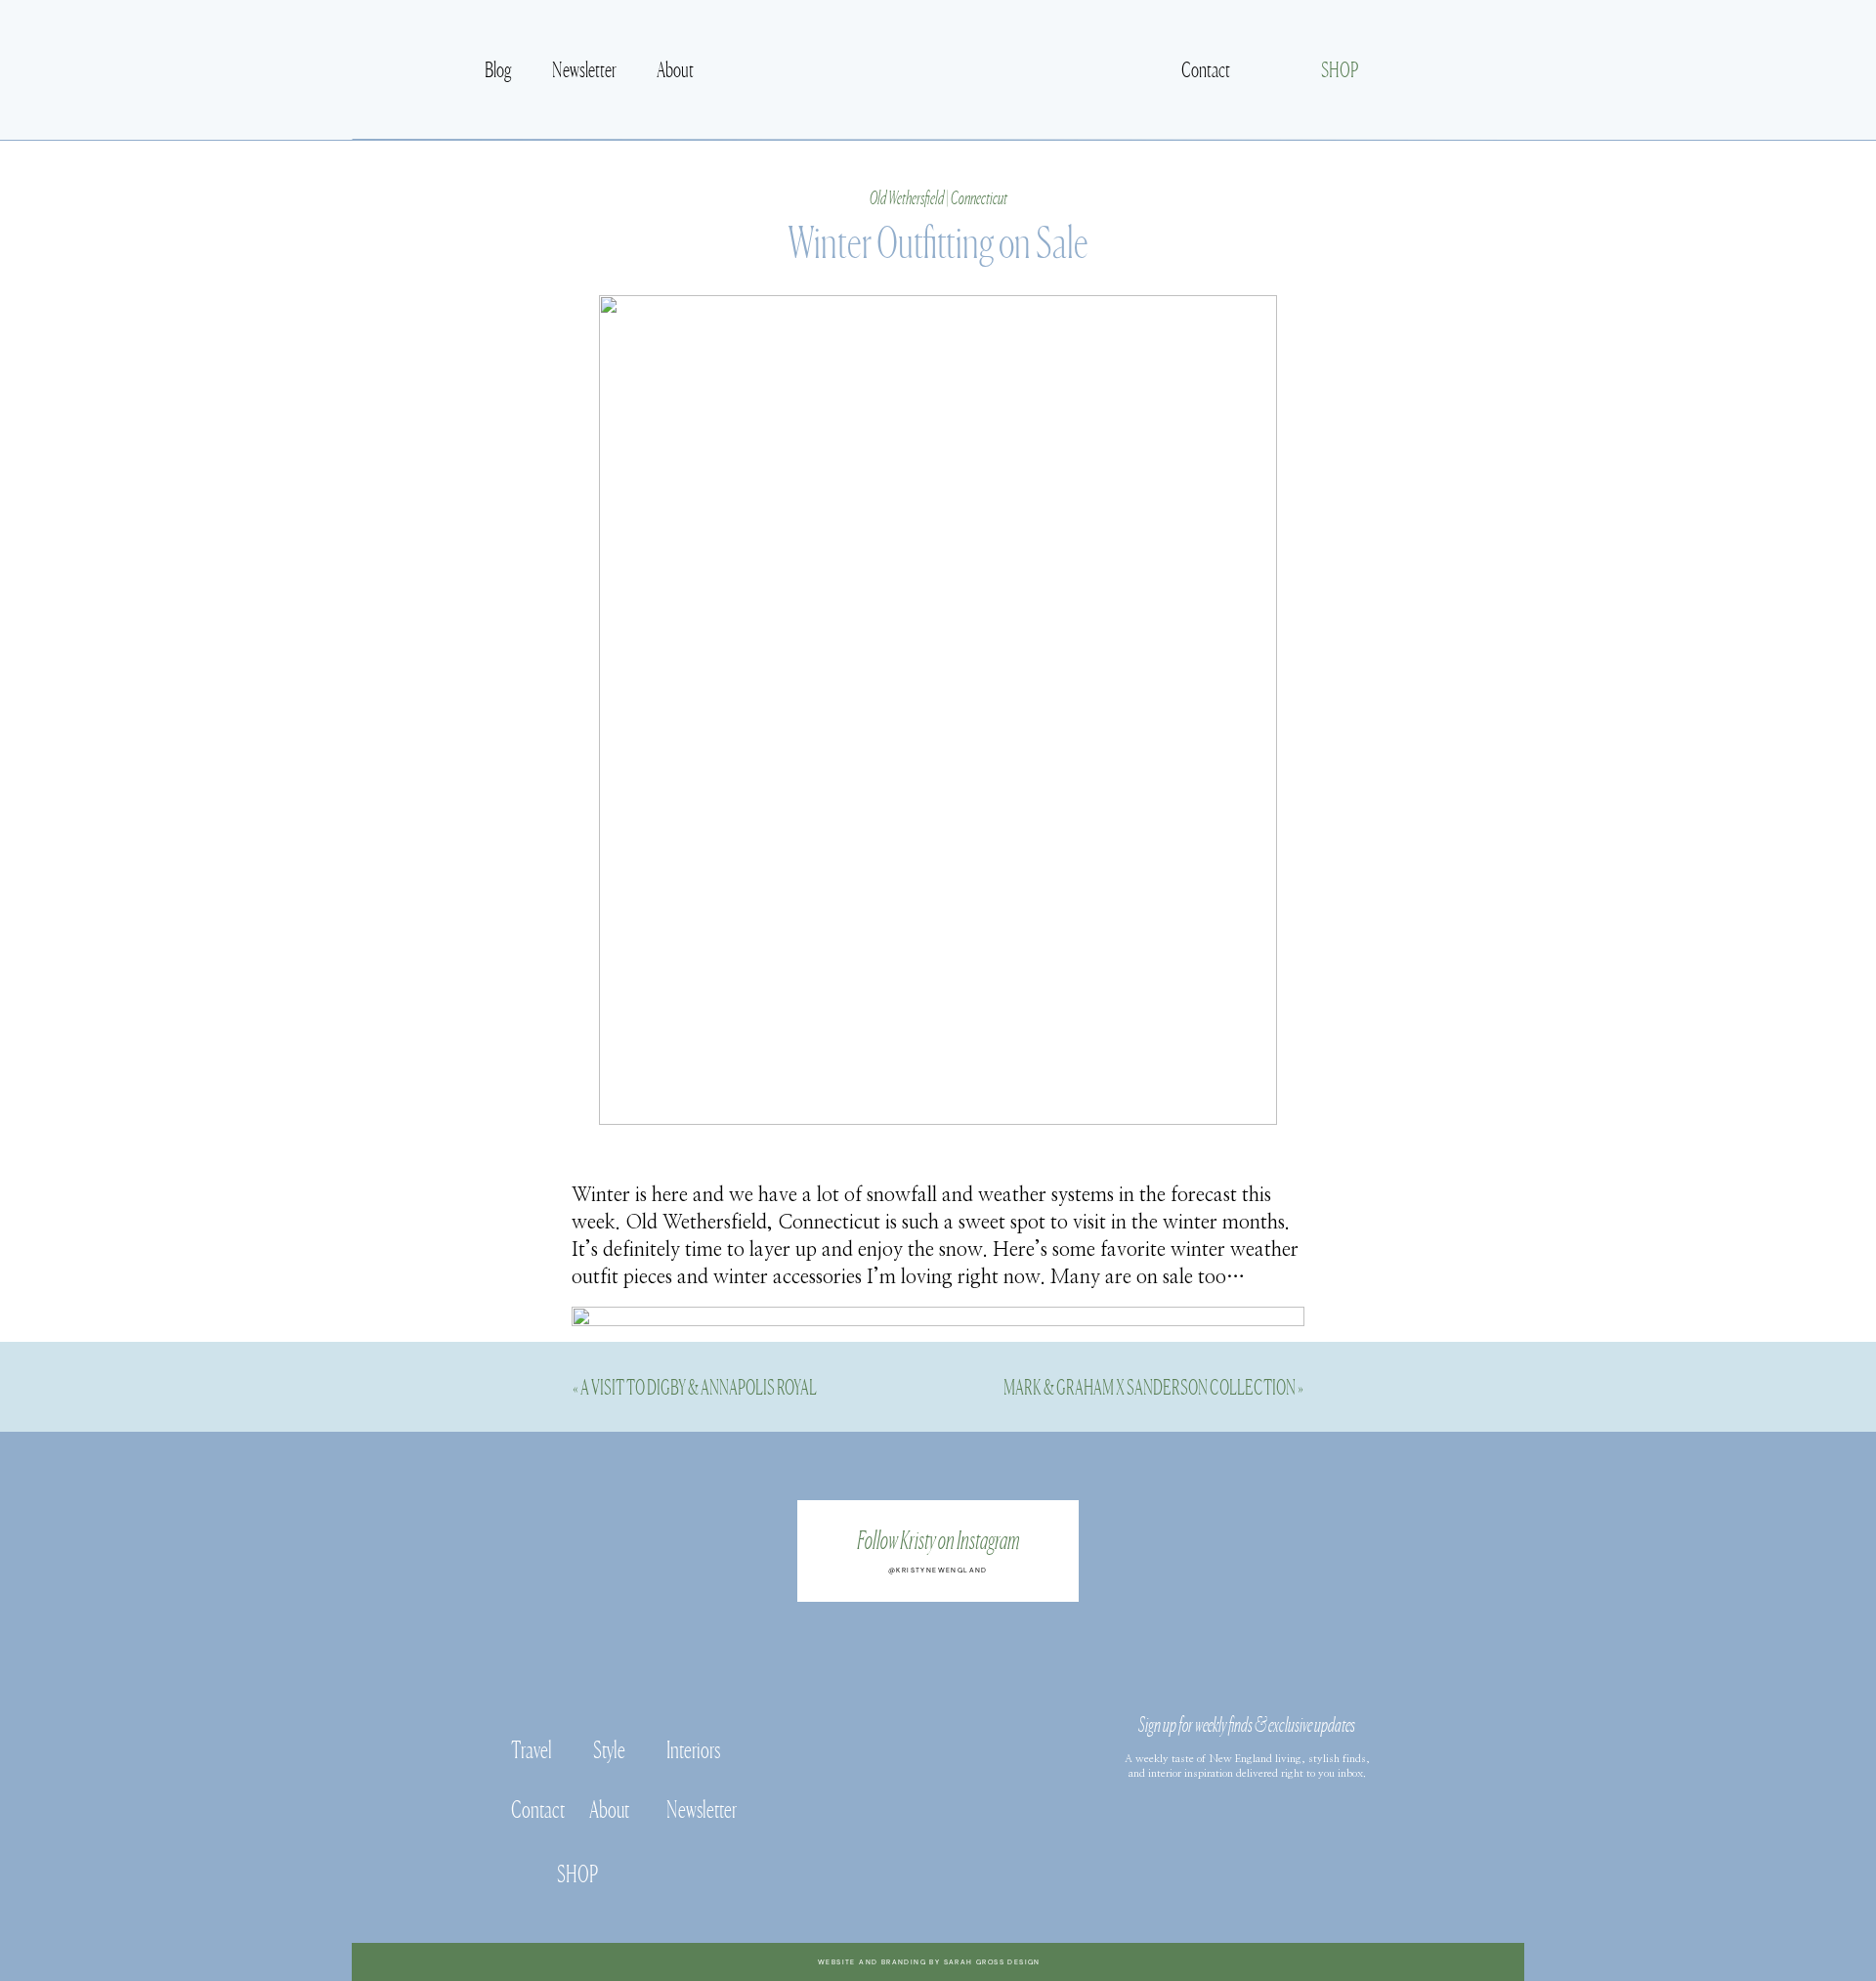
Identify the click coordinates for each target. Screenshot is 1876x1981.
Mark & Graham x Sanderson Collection (1150, 1386)
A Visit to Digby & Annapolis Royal (699, 1386)
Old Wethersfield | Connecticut (938, 196)
